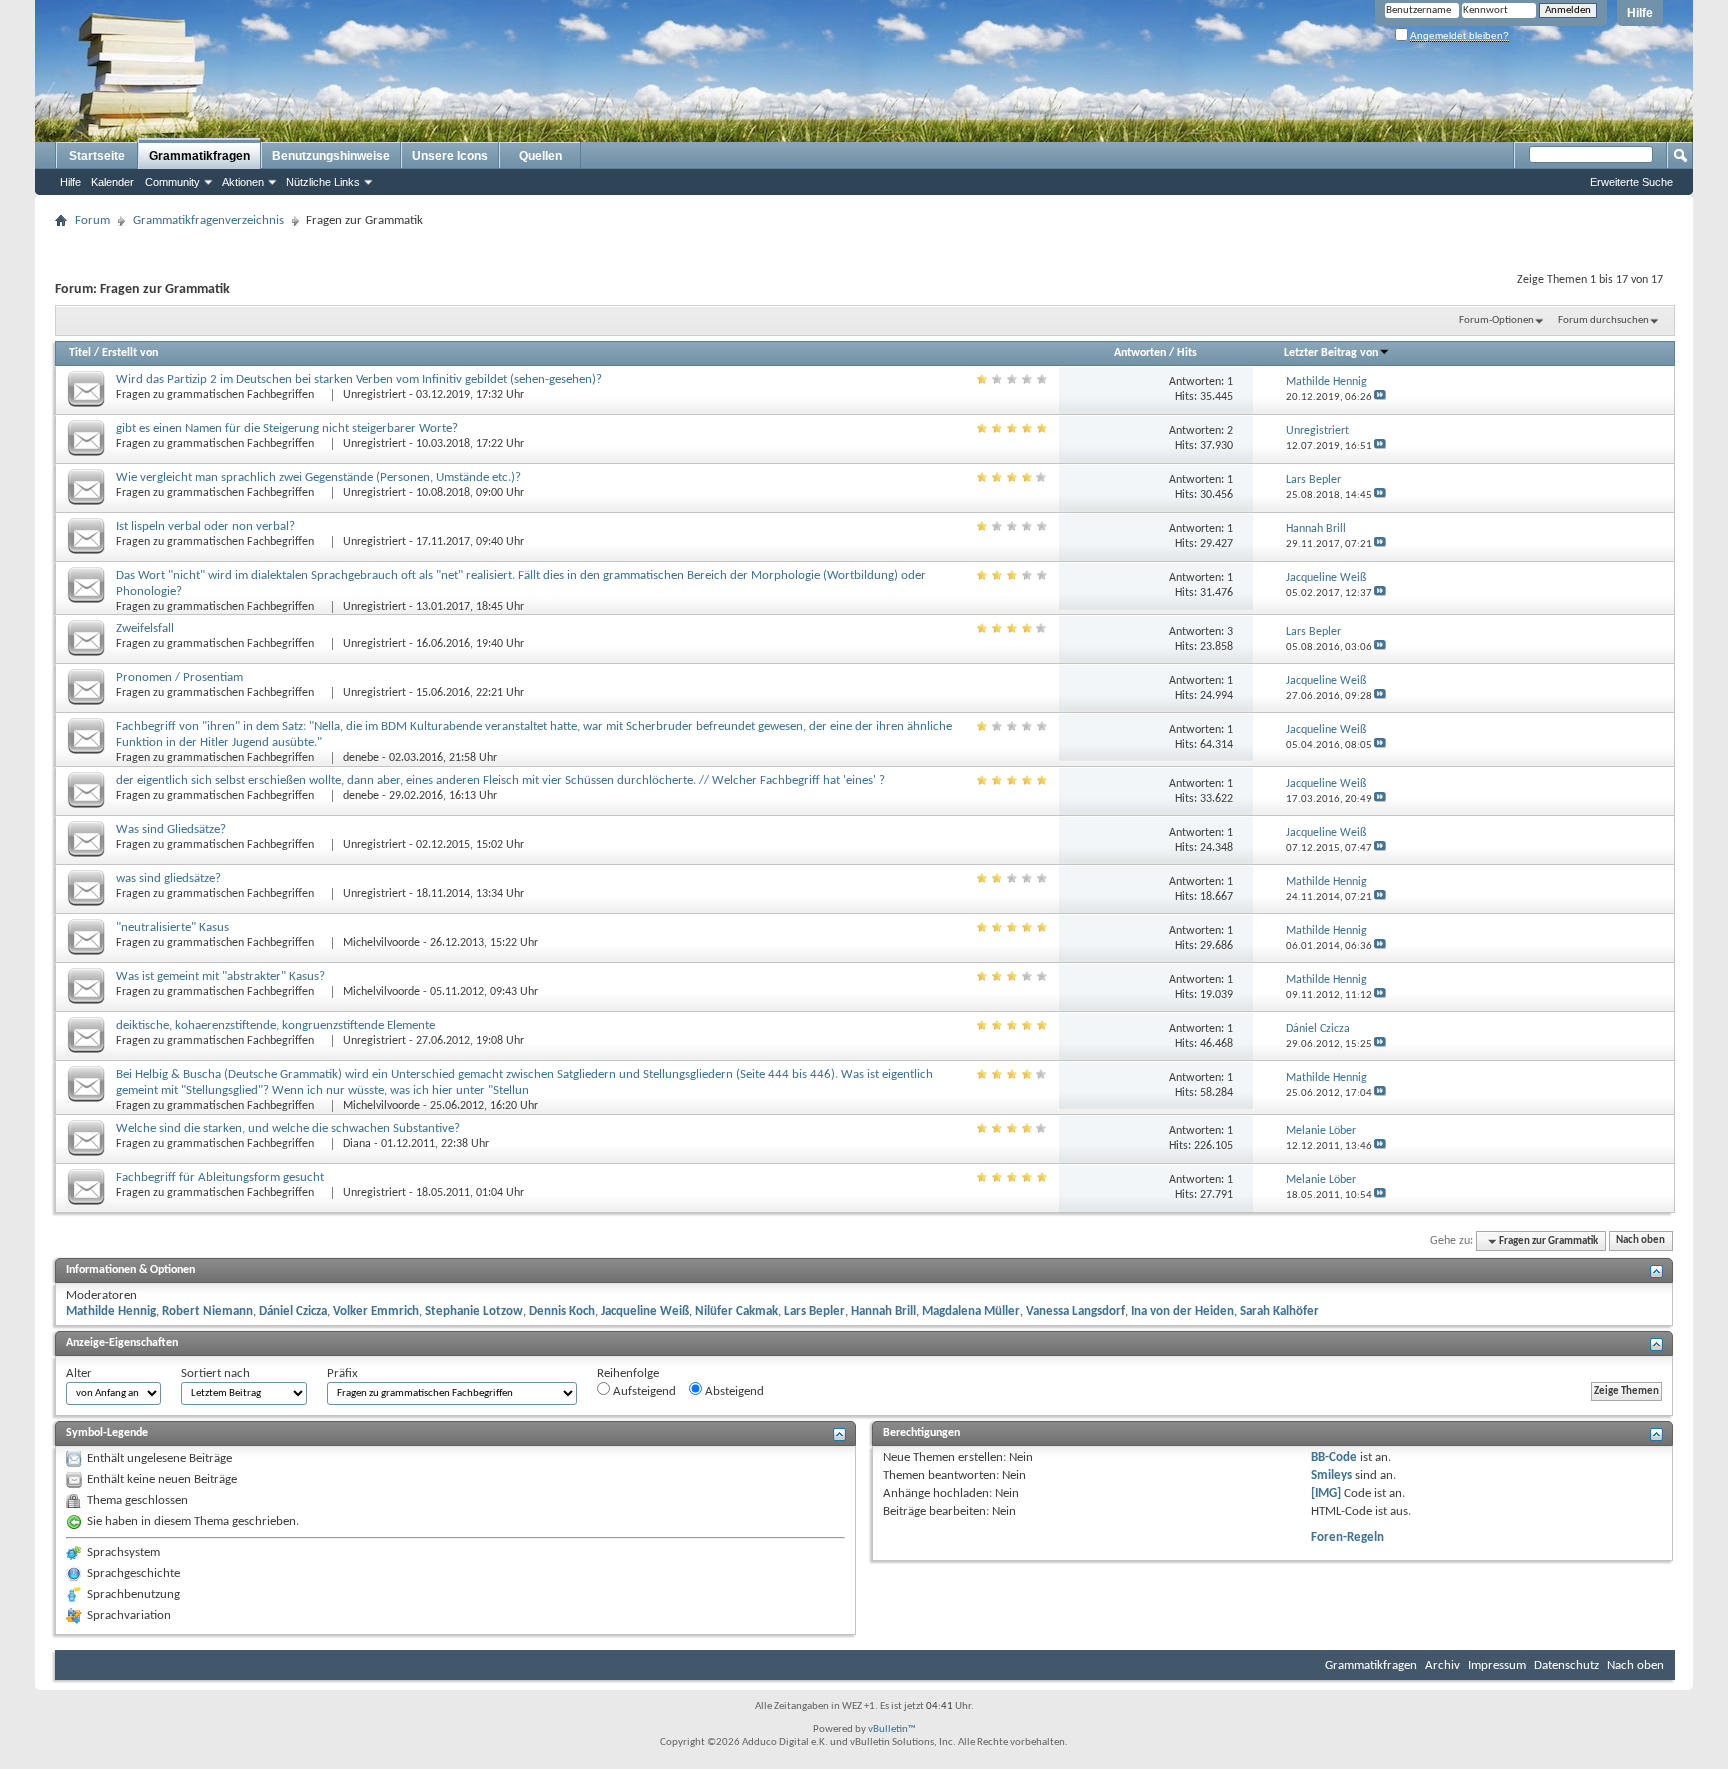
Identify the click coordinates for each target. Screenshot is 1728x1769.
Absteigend (733, 1391)
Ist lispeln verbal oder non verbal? (205, 526)
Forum (92, 220)
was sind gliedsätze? (168, 878)
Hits (1187, 353)
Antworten (1140, 353)
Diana (357, 1144)
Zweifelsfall (145, 628)
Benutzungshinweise (331, 156)
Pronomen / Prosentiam (179, 677)
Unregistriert (374, 395)
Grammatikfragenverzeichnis (208, 220)
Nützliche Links (323, 182)
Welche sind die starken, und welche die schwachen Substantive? (288, 1128)
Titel (80, 353)
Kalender (112, 182)
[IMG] (1326, 1493)
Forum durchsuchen (1603, 320)
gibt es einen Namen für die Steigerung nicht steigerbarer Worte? (287, 428)
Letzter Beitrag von (1331, 353)
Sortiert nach (215, 1373)
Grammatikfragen (199, 156)
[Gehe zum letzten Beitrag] (1380, 397)
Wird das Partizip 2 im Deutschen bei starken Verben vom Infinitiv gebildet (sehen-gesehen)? (359, 379)
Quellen (540, 156)
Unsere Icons (450, 156)
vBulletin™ (892, 1729)
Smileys (1331, 1475)
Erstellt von (130, 353)
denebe (361, 758)
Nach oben (1640, 1241)
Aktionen (243, 182)
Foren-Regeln (1347, 1537)
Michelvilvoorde (381, 943)
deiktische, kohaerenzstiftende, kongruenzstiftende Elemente (275, 1025)
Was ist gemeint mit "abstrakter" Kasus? (220, 976)
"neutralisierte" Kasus (172, 927)
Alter (79, 1373)
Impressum (1497, 1665)
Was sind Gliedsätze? (171, 829)
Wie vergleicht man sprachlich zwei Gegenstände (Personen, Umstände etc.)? (318, 477)
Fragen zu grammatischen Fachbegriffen (216, 395)
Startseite (97, 156)
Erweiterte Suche (1631, 182)
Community (172, 182)
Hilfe (1640, 13)
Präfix (342, 1373)
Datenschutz (1566, 1665)
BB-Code (1334, 1457)
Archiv (1442, 1665)
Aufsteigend (643, 1391)
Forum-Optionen (1496, 320)
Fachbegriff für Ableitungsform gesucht (220, 1177)
